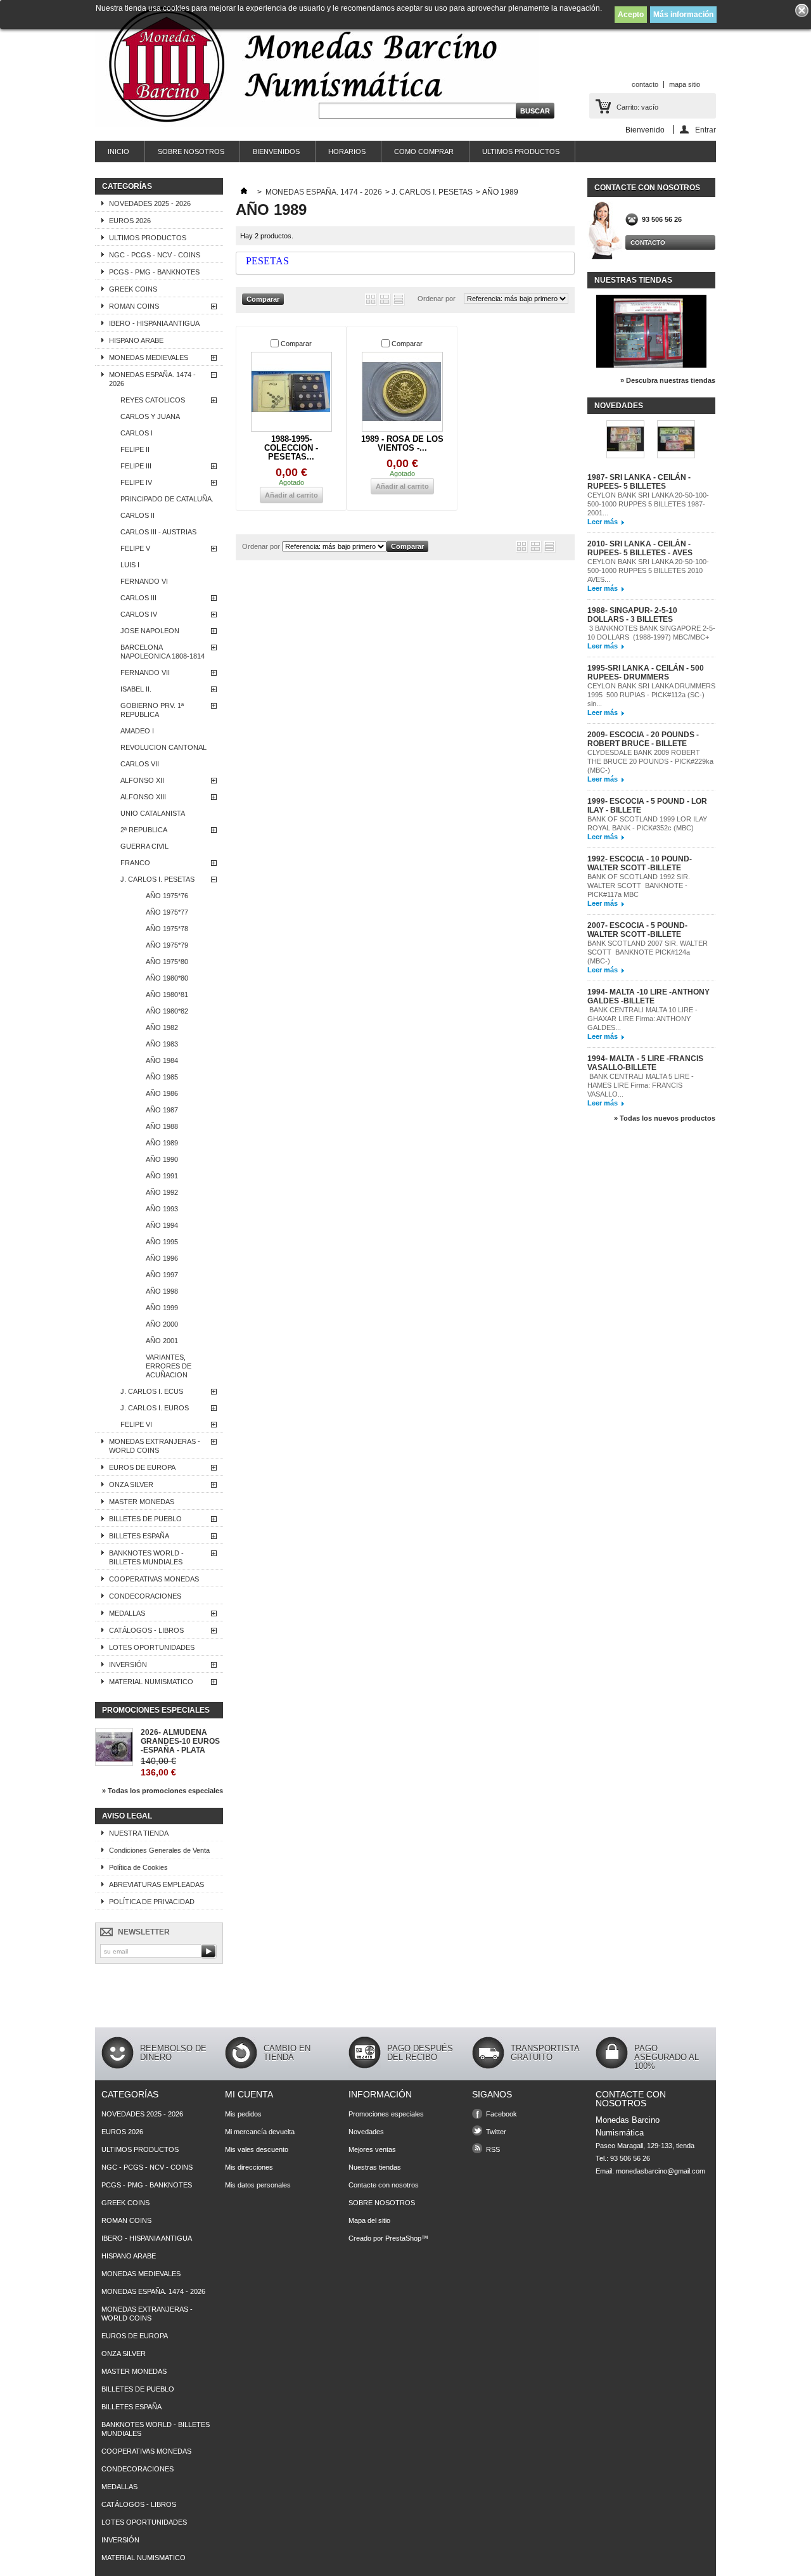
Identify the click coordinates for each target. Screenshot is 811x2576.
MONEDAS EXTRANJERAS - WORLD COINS (155, 1446)
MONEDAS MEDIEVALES (149, 357)
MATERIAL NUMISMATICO (151, 1682)
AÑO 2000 (162, 1324)
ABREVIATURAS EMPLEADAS (156, 1884)
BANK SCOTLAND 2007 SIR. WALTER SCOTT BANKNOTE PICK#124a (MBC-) (648, 952)
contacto (645, 84)
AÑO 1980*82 (167, 1011)
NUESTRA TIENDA (139, 1833)
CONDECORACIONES (145, 1596)
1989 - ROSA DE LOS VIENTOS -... (402, 443)
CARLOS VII (140, 764)
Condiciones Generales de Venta (159, 1850)
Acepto (631, 15)
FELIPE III (136, 466)
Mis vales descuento (257, 2149)
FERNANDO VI (144, 581)
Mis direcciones (249, 2167)
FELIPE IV (136, 482)
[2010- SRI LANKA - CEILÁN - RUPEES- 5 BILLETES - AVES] (676, 440)
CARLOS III (138, 598)
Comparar (296, 344)
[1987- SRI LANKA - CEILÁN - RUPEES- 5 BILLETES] (625, 440)
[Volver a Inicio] (244, 192)
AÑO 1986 (162, 1093)
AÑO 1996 (162, 1258)
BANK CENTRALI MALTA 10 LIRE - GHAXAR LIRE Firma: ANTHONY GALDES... (642, 1019)
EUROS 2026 (130, 221)
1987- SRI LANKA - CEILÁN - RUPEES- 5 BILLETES (639, 482)
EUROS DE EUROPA (142, 1467)
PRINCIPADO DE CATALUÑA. (167, 499)
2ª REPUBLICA (144, 830)
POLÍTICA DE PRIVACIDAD (152, 1902)
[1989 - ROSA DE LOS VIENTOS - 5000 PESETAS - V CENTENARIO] (402, 392)
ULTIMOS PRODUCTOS (521, 151)
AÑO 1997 (162, 1275)
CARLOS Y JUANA (150, 416)
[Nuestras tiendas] (651, 365)
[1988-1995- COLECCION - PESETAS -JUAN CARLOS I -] (291, 392)
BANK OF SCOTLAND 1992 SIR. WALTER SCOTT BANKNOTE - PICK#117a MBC (639, 885)
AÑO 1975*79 (167, 945)
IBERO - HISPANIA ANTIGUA (154, 323)
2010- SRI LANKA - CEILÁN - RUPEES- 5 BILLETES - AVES (640, 548)
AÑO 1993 (162, 1209)
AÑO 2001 (162, 1341)
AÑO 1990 (162, 1159)
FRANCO (135, 863)
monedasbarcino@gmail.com (661, 2171)
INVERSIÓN (128, 1665)
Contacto (648, 242)
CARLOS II (137, 515)
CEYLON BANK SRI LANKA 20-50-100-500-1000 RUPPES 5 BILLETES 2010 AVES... (648, 570)
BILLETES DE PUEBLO (145, 1519)
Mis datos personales (258, 2185)
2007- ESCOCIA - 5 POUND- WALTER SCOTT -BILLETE (637, 930)
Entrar (706, 130)
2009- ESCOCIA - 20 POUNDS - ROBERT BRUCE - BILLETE (643, 739)
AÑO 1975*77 (167, 912)
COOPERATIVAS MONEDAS (154, 1579)
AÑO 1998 (162, 1291)
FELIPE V (135, 548)
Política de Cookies (138, 1867)
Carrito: (637, 107)
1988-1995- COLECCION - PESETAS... (291, 448)
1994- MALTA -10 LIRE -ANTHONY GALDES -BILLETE (648, 996)
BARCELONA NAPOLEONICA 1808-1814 (163, 652)
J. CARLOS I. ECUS (152, 1391)
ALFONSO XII (142, 780)
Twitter (496, 2132)
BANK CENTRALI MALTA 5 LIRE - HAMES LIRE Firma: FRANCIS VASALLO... (641, 1085)
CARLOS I (137, 433)
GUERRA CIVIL (144, 846)
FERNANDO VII (145, 673)
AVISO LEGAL (127, 1816)
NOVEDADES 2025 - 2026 (150, 203)
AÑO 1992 (162, 1192)
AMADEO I (137, 731)
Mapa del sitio (369, 2220)
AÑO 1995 (162, 1242)
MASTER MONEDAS (142, 1502)
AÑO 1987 (162, 1110)
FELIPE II (135, 449)
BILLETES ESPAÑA (139, 1536)
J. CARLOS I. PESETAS (157, 879)
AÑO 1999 (162, 1308)
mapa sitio (685, 84)
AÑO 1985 (162, 1077)
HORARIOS (347, 151)
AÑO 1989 (162, 1143)
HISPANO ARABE (136, 340)
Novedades (619, 406)
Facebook (501, 2114)
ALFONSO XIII (143, 797)
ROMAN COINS (134, 306)
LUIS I (130, 565)
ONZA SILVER (131, 1484)
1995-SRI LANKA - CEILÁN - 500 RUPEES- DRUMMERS (646, 673)
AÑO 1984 (162, 1060)
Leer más (603, 522)
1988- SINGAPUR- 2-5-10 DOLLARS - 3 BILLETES (632, 615)
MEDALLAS (127, 1613)
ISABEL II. (136, 689)
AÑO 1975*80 (167, 962)
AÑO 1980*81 (167, 995)
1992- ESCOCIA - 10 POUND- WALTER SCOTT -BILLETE (640, 863)
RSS (493, 2149)
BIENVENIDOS (276, 151)
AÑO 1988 (162, 1126)
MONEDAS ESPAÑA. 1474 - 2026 (152, 379)
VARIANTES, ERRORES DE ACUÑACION (169, 1366)
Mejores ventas (372, 2149)
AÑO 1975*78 (167, 929)
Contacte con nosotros (384, 2185)
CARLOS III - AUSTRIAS (158, 532)
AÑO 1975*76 (167, 896)
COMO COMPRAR (424, 151)
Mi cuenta (249, 2094)
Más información (683, 15)
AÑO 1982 (162, 1027)
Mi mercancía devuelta (260, 2132)
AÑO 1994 (162, 1225)
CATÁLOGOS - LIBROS (146, 1630)
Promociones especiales (156, 1710)
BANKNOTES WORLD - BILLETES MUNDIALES (146, 1557)
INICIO (118, 151)
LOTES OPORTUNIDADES (152, 1647)
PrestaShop (403, 2238)
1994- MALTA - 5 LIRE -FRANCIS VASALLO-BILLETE (645, 1063)
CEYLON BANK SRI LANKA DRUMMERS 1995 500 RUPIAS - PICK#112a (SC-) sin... (651, 695)
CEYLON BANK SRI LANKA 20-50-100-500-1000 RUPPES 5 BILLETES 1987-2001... (648, 504)
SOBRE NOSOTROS (191, 151)
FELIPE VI (136, 1424)
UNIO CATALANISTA (153, 813)
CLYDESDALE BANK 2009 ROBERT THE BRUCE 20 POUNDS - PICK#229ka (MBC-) (650, 761)
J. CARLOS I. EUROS (155, 1408)
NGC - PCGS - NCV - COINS (155, 255)
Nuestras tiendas (633, 280)
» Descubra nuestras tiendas (668, 380)
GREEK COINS (133, 289)
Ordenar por (437, 299)
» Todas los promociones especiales (163, 1791)
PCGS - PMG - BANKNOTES (154, 272)
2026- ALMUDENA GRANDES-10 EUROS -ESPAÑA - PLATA (180, 1741)
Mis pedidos (243, 2114)
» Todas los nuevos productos (665, 1118)
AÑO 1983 (162, 1044)
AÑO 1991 (162, 1176)
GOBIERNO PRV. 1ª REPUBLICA (152, 710)
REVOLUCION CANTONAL (163, 747)
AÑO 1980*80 (167, 978)
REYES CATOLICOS (153, 400)
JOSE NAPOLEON (150, 631)
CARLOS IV (139, 614)
